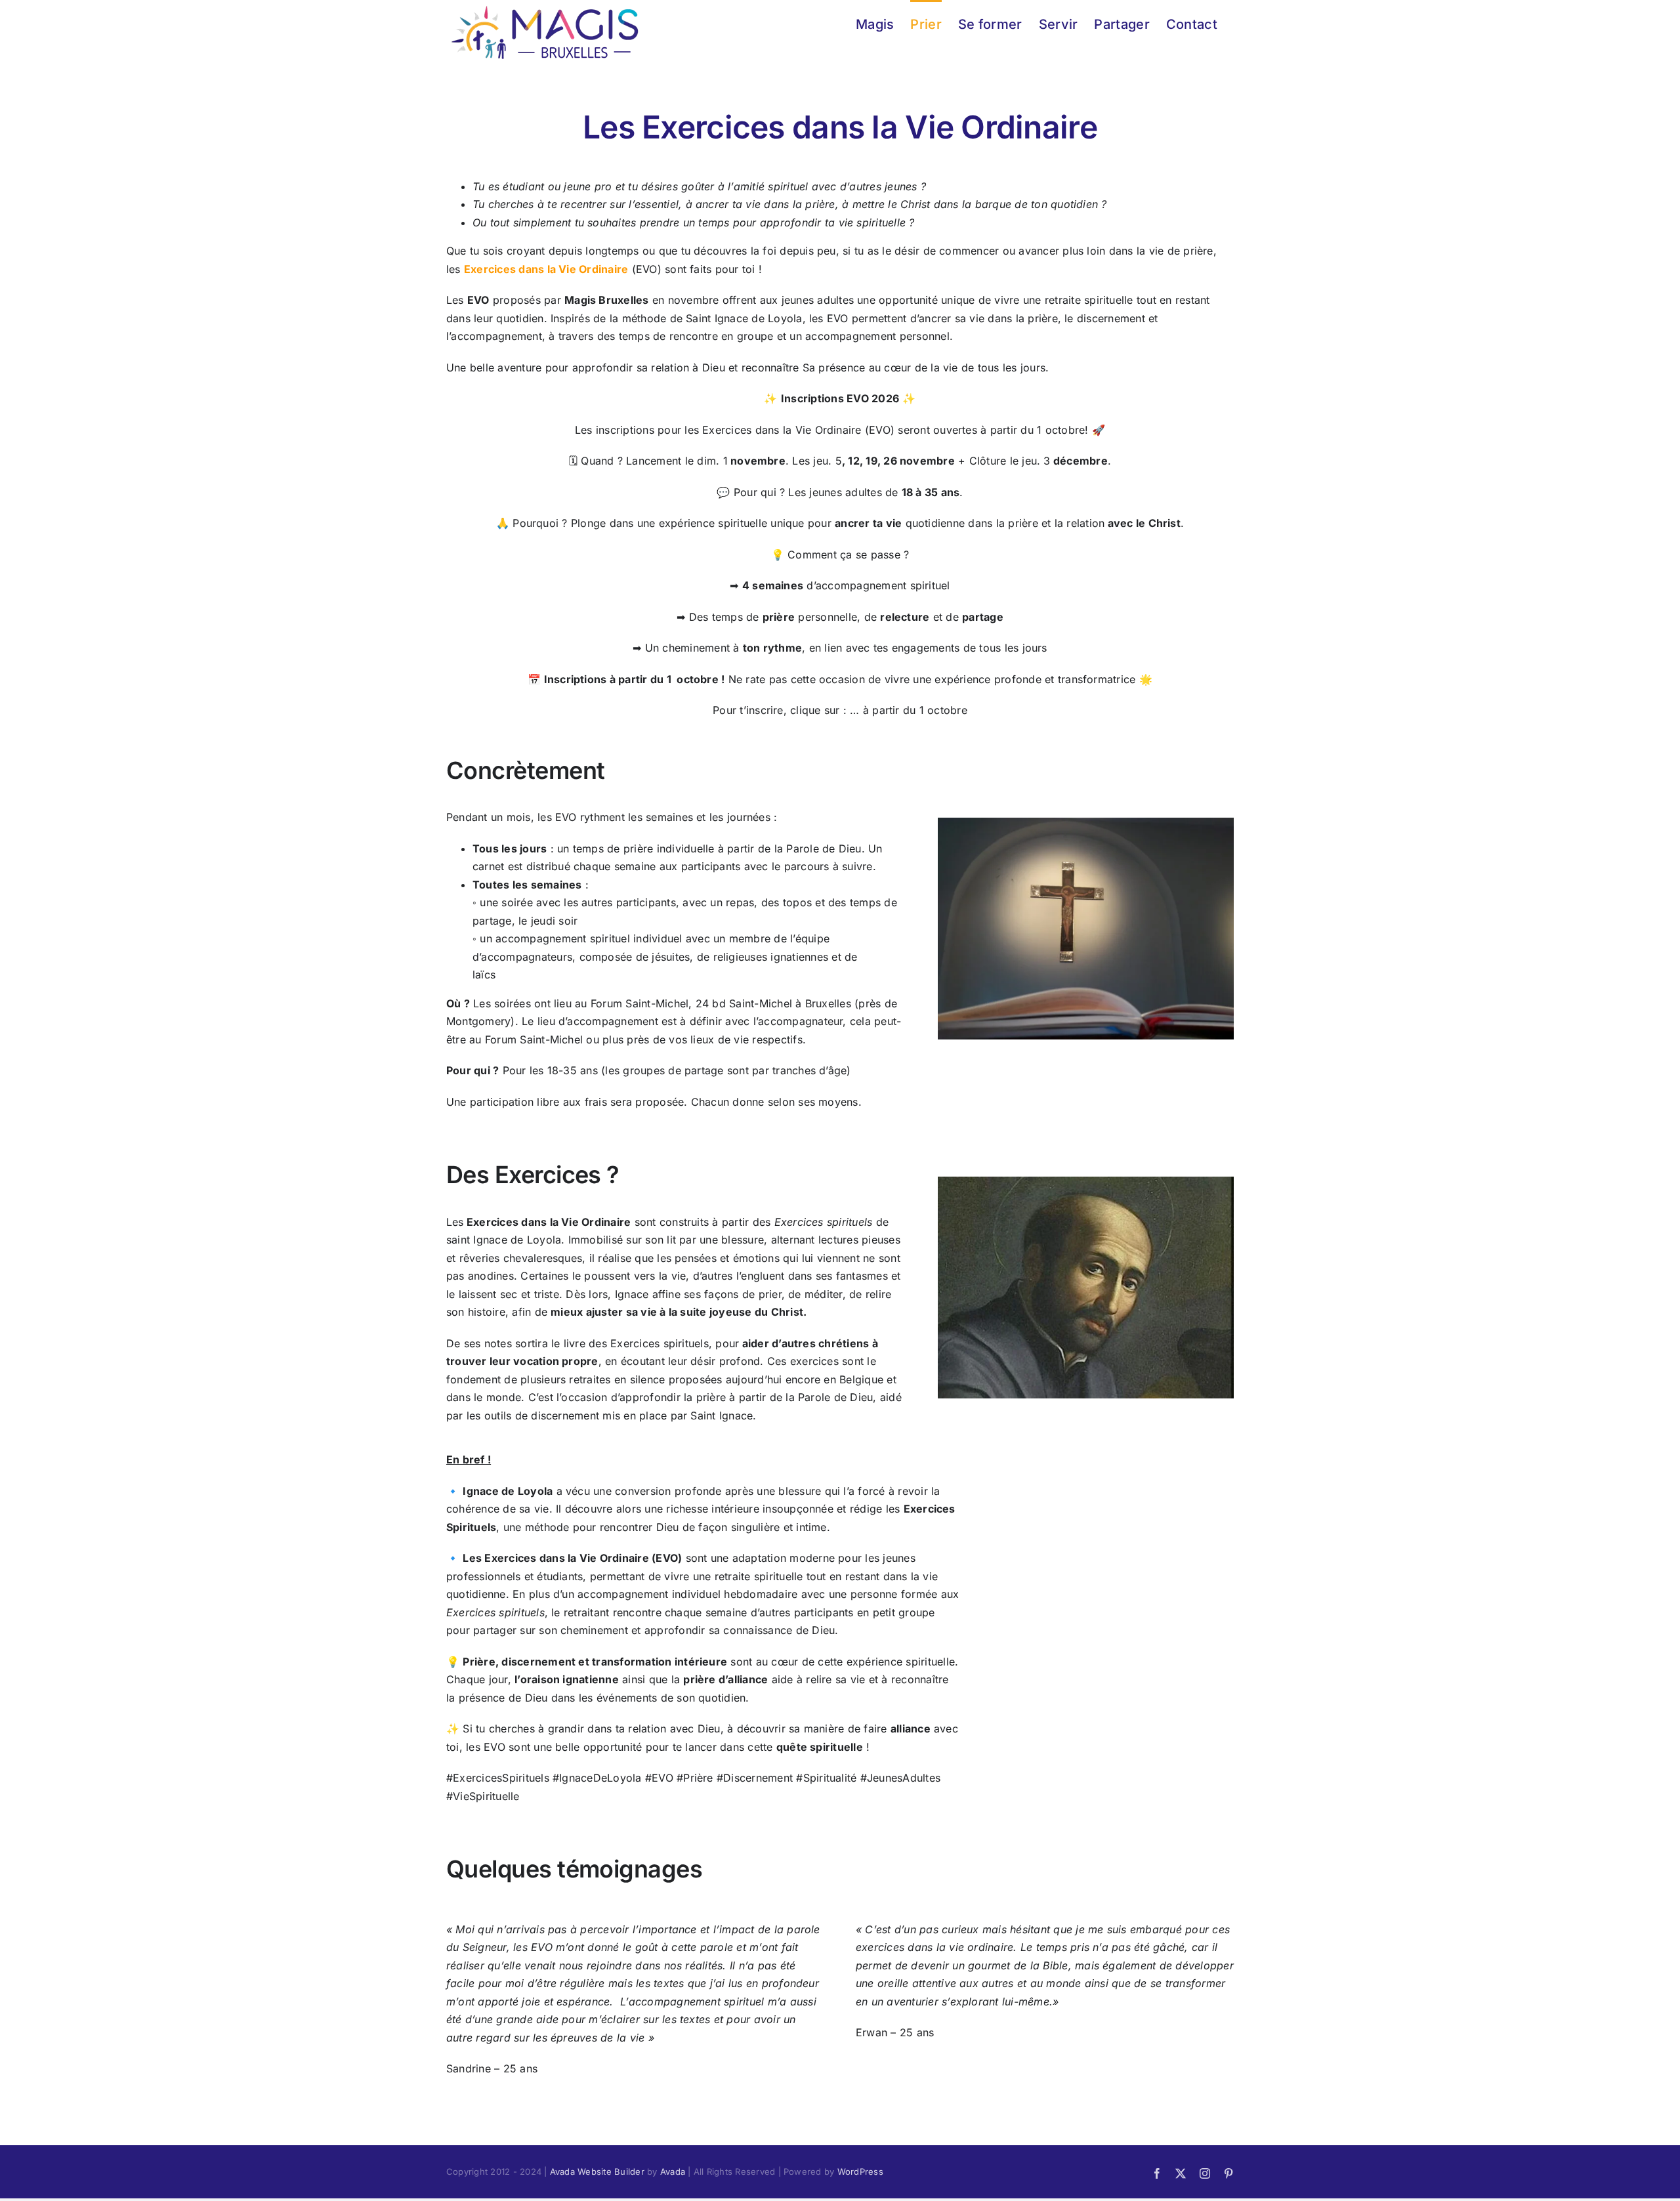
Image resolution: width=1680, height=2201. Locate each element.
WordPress (860, 2171)
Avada (673, 2171)
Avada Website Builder (597, 2171)
